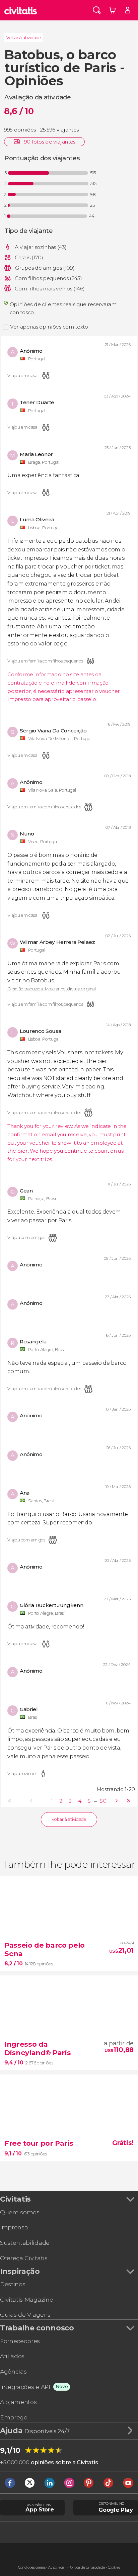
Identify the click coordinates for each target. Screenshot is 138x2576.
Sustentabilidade (25, 2243)
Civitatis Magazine (26, 2299)
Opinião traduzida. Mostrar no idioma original (52, 989)
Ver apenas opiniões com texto (49, 327)
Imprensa (14, 2227)
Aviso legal (57, 2567)
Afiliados (12, 2356)
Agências (13, 2371)
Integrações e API (25, 2387)
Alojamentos (18, 2402)
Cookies (114, 2567)
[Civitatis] (21, 10)
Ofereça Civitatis (24, 2258)
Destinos (13, 2284)
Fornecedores (20, 2341)
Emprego (14, 2417)
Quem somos (20, 2212)
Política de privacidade (87, 2567)
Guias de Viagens (25, 2315)
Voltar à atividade (24, 38)
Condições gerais (32, 2567)
